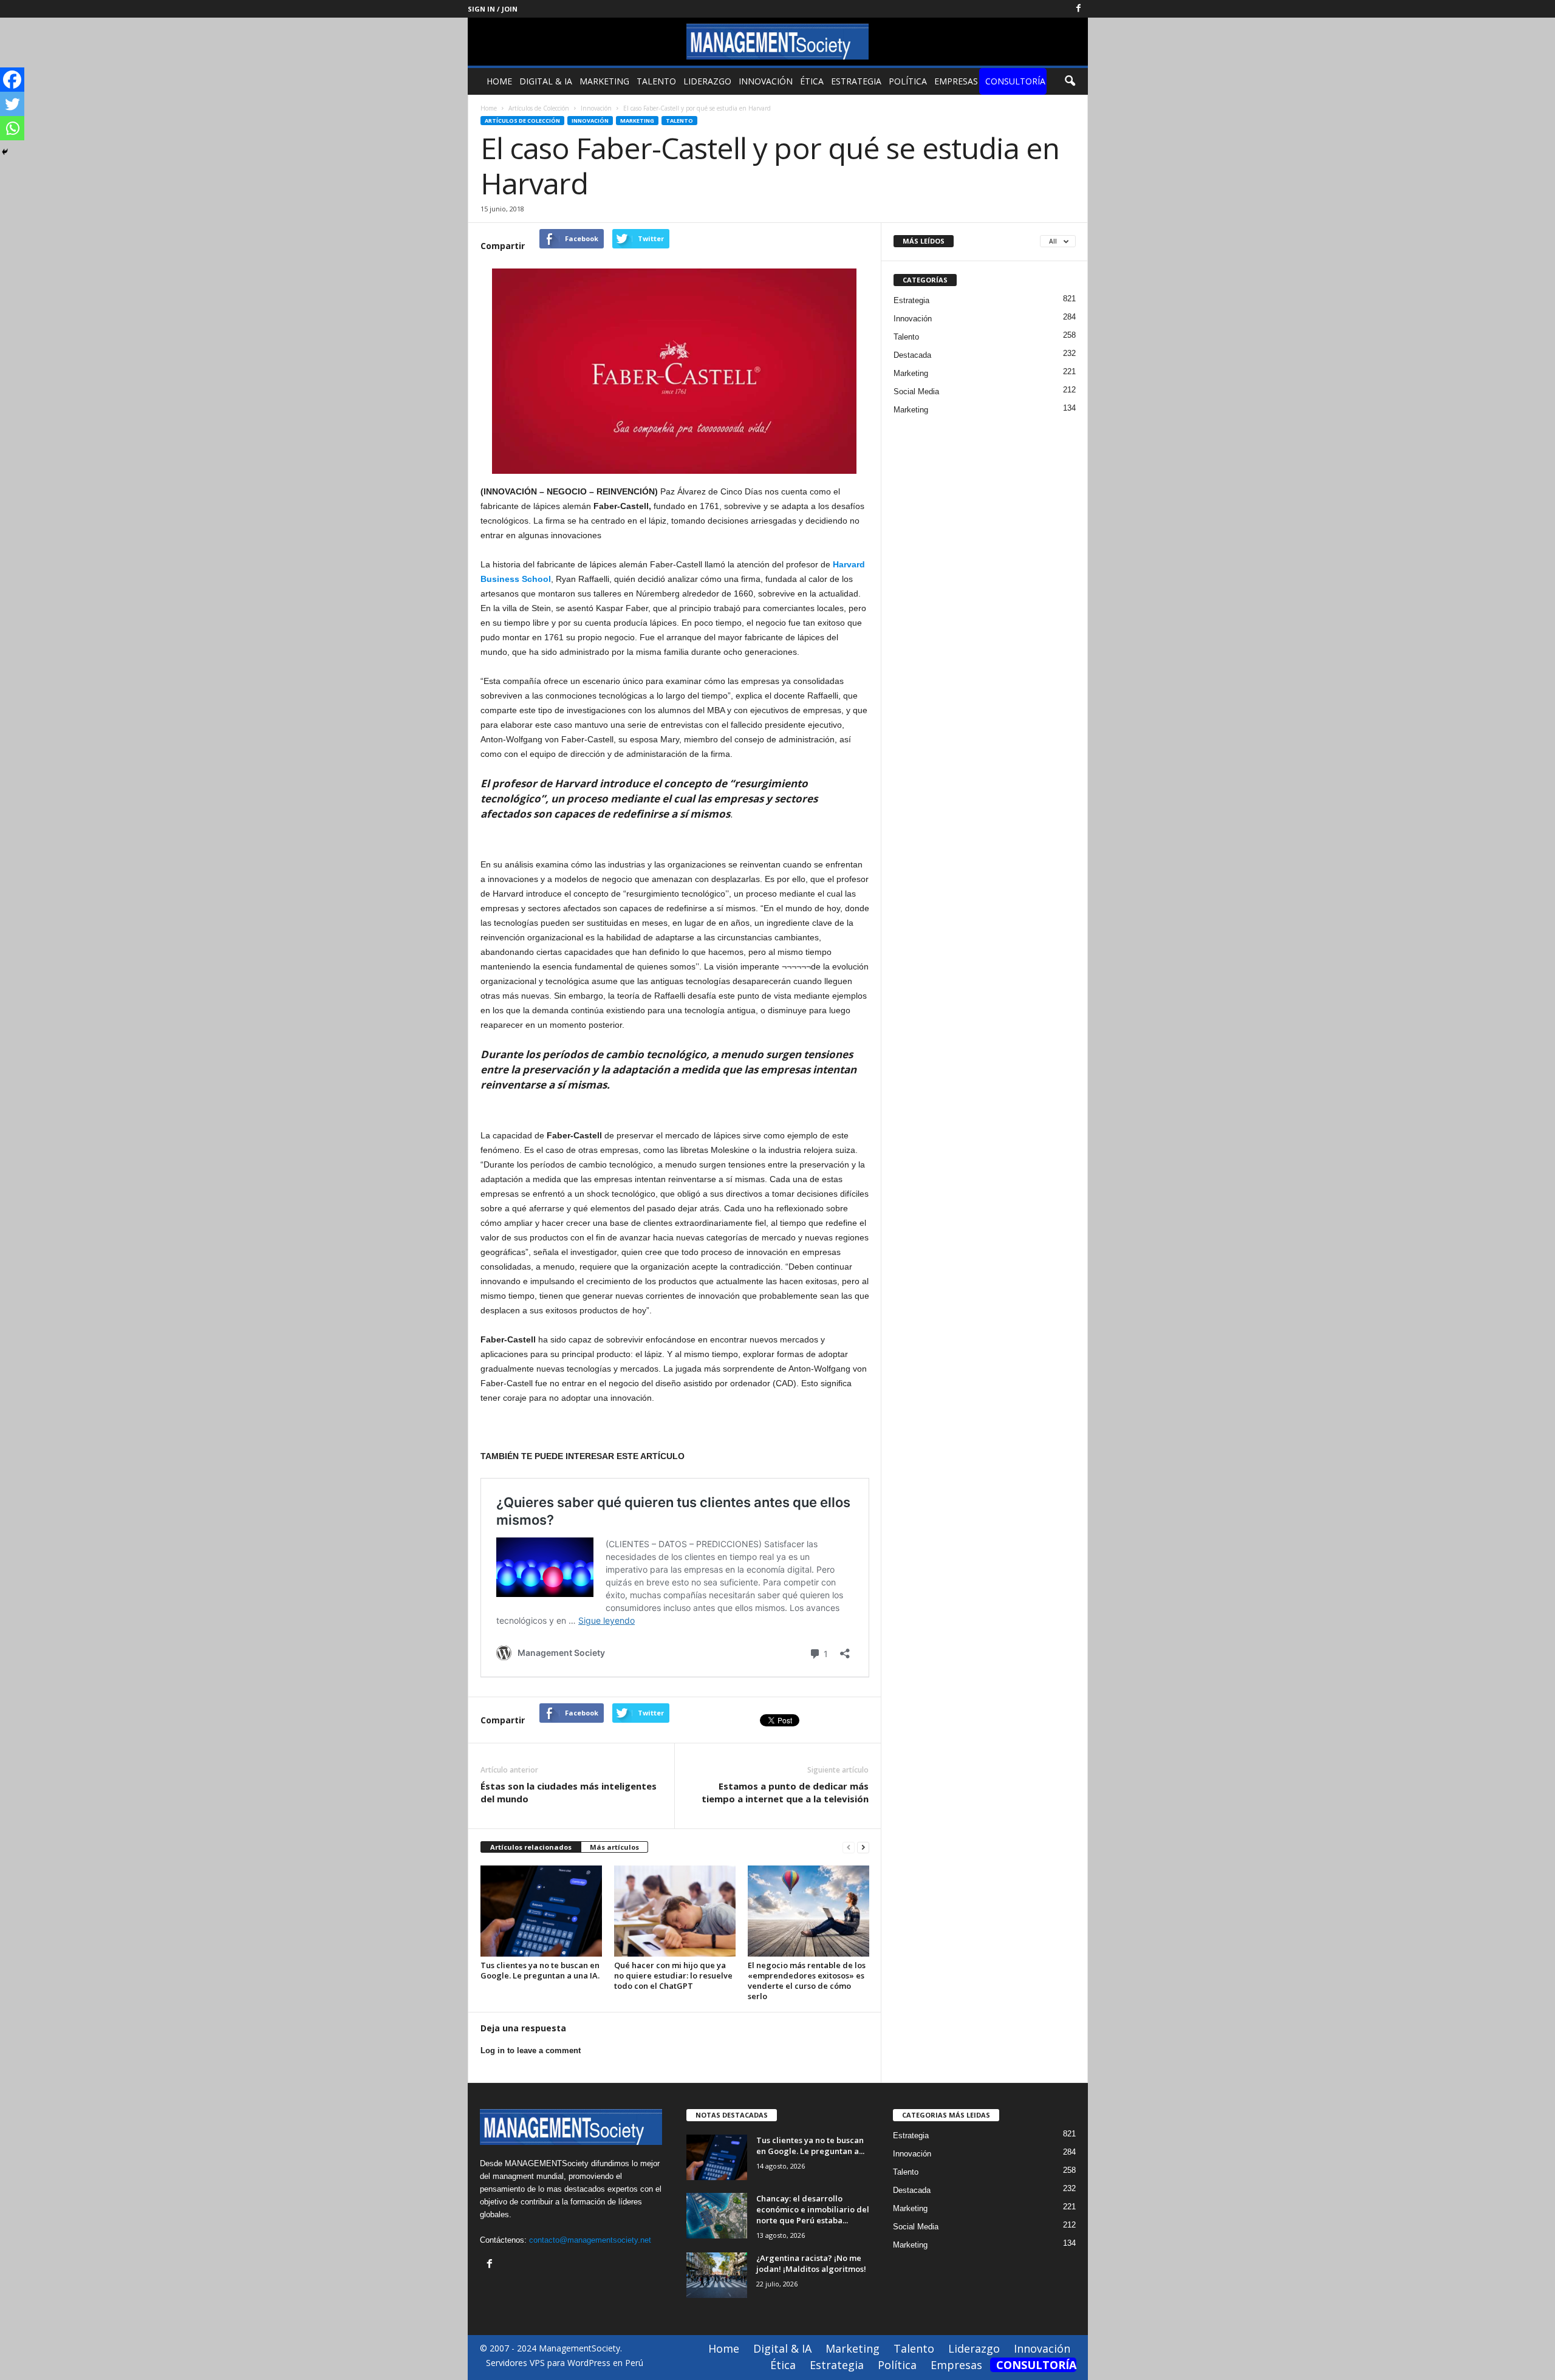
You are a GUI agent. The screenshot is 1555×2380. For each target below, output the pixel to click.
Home (499, 81)
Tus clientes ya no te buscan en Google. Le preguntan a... (810, 2146)
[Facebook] (1079, 9)
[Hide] (5, 152)
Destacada (912, 355)
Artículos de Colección (522, 121)
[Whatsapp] (12, 128)
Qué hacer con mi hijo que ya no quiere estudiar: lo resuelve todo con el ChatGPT (673, 1975)
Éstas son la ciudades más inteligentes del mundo (569, 1792)
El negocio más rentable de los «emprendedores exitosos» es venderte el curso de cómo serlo (807, 1981)
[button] (1070, 81)
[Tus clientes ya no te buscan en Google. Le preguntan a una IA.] (541, 1911)
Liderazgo (707, 81)
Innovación (766, 81)
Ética (812, 81)
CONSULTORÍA (1015, 81)
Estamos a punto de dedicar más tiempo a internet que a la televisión (785, 1792)
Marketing (604, 81)
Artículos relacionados (531, 1847)
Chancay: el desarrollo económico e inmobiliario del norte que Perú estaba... (813, 2209)
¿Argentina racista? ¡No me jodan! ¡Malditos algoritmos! (811, 2263)
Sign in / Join (493, 9)
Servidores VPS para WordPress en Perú (565, 2363)
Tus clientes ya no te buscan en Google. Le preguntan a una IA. (540, 1970)
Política (908, 81)
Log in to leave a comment (531, 2050)
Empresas (956, 81)
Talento (656, 81)
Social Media (916, 392)
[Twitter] (12, 104)
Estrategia (856, 81)
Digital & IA (546, 81)
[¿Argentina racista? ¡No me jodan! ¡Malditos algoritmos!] (717, 2275)
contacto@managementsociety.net (590, 2240)
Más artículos (614, 1847)
